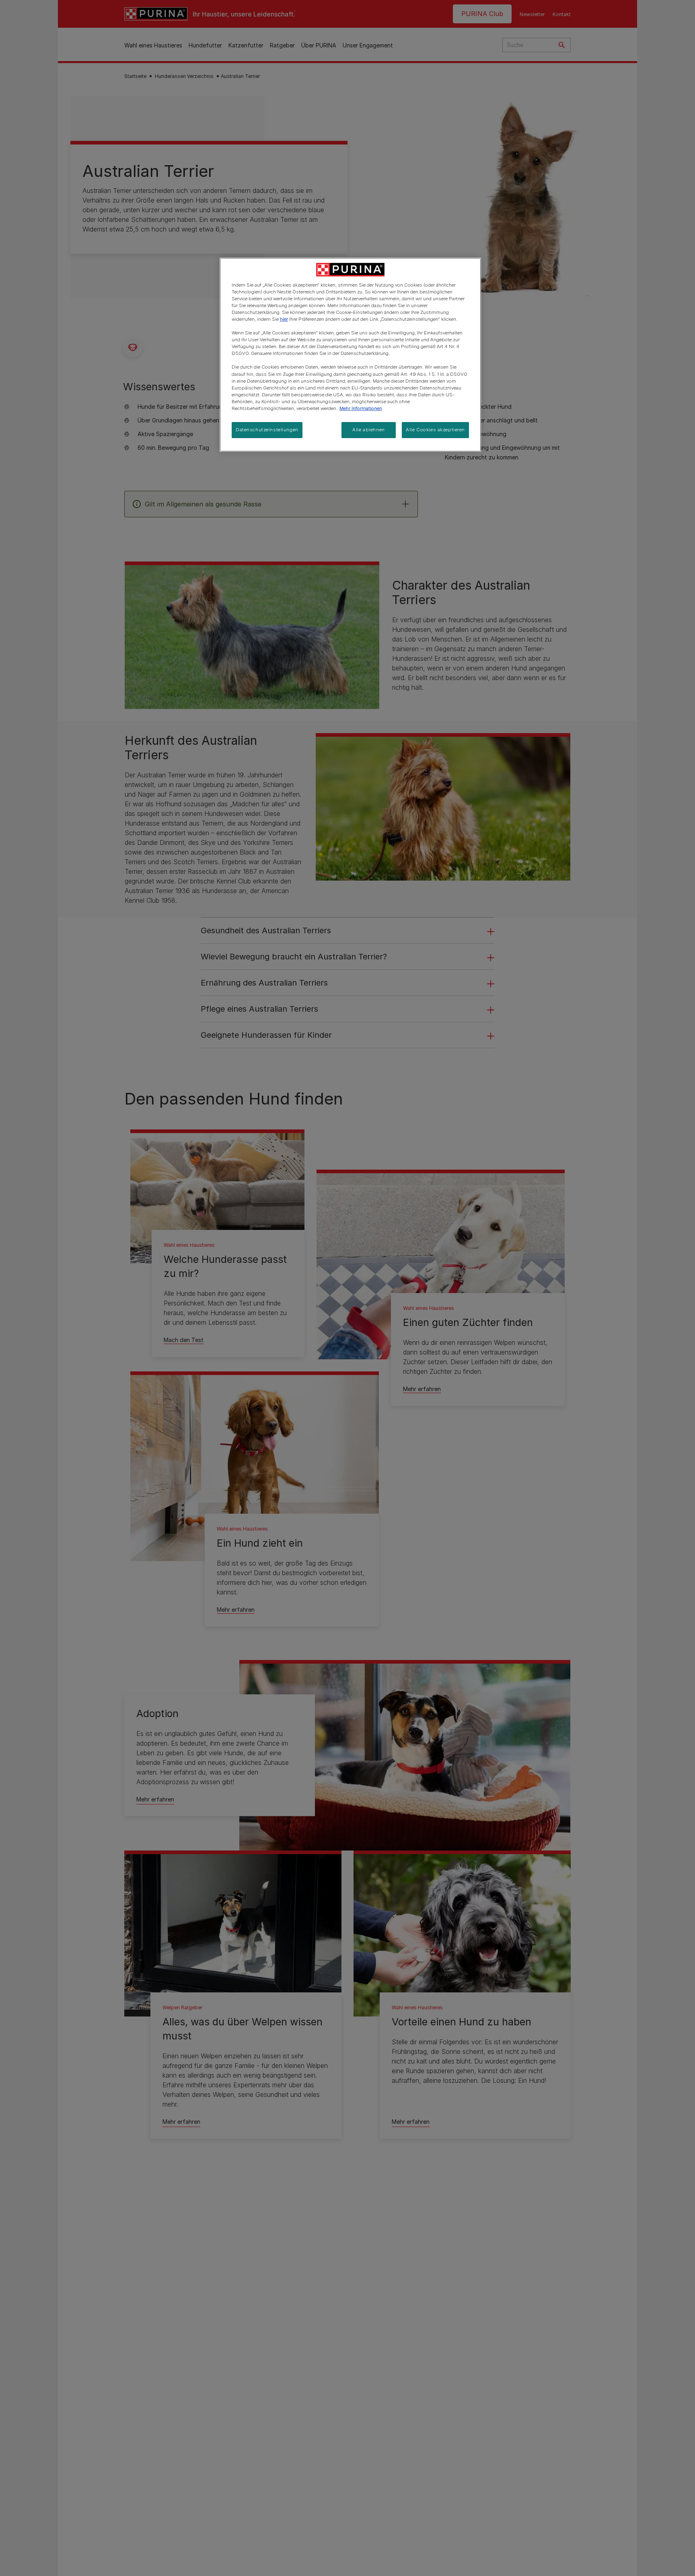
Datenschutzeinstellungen (267, 430)
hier (284, 319)
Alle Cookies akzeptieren (435, 430)
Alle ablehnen (368, 430)
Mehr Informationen (361, 408)
